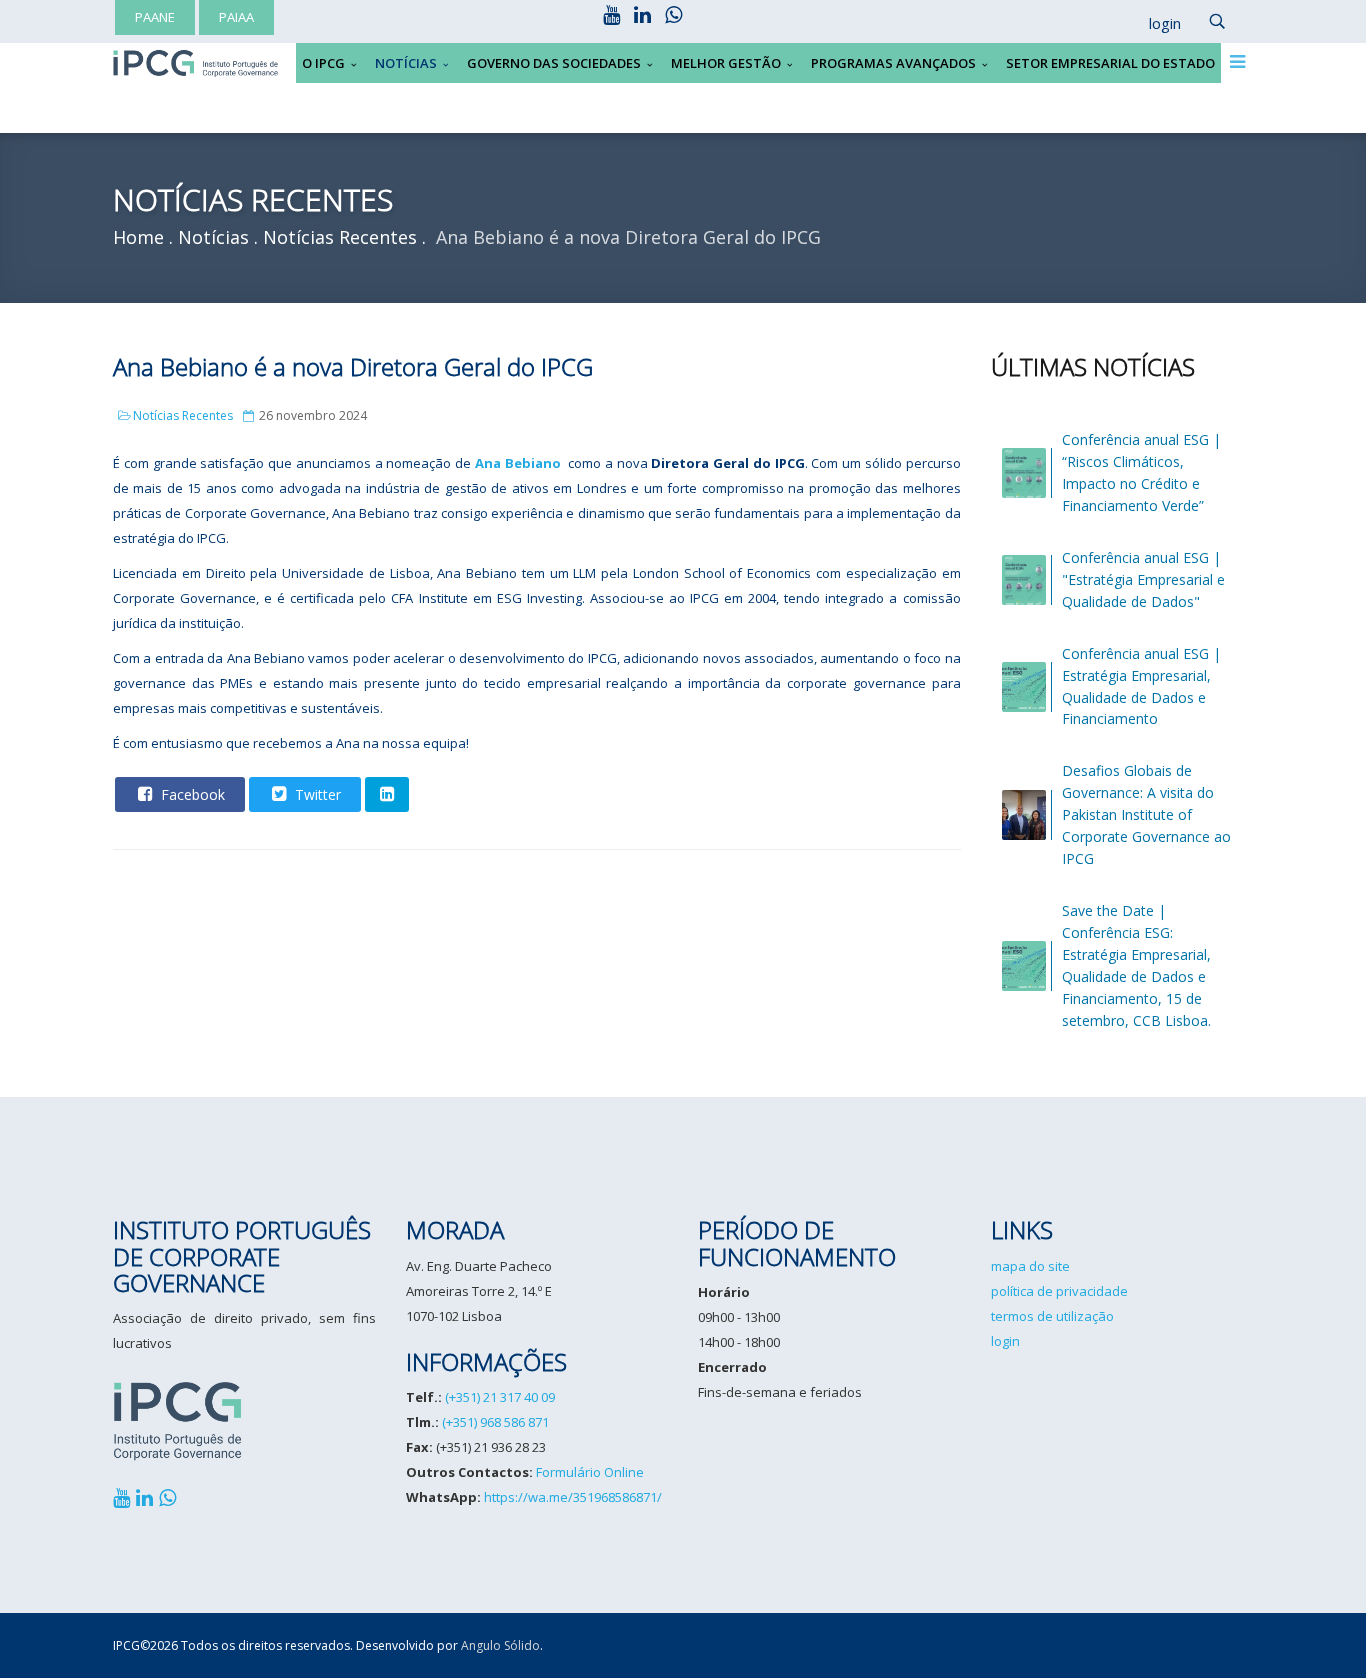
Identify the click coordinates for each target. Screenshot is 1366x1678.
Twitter (316, 794)
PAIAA (236, 17)
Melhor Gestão (726, 63)
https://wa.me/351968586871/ (573, 1497)
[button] (1155, 24)
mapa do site (1030, 1266)
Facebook (191, 794)
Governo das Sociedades (554, 63)
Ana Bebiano (518, 463)
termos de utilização (1052, 1316)
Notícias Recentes (183, 415)
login (1005, 1341)
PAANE (155, 17)
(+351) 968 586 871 (495, 1422)
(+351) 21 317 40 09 (500, 1397)
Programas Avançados (893, 63)
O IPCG (323, 63)
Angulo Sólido (500, 1645)
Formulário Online (590, 1472)
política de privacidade (1059, 1291)
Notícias (406, 63)
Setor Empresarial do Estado (1110, 63)
